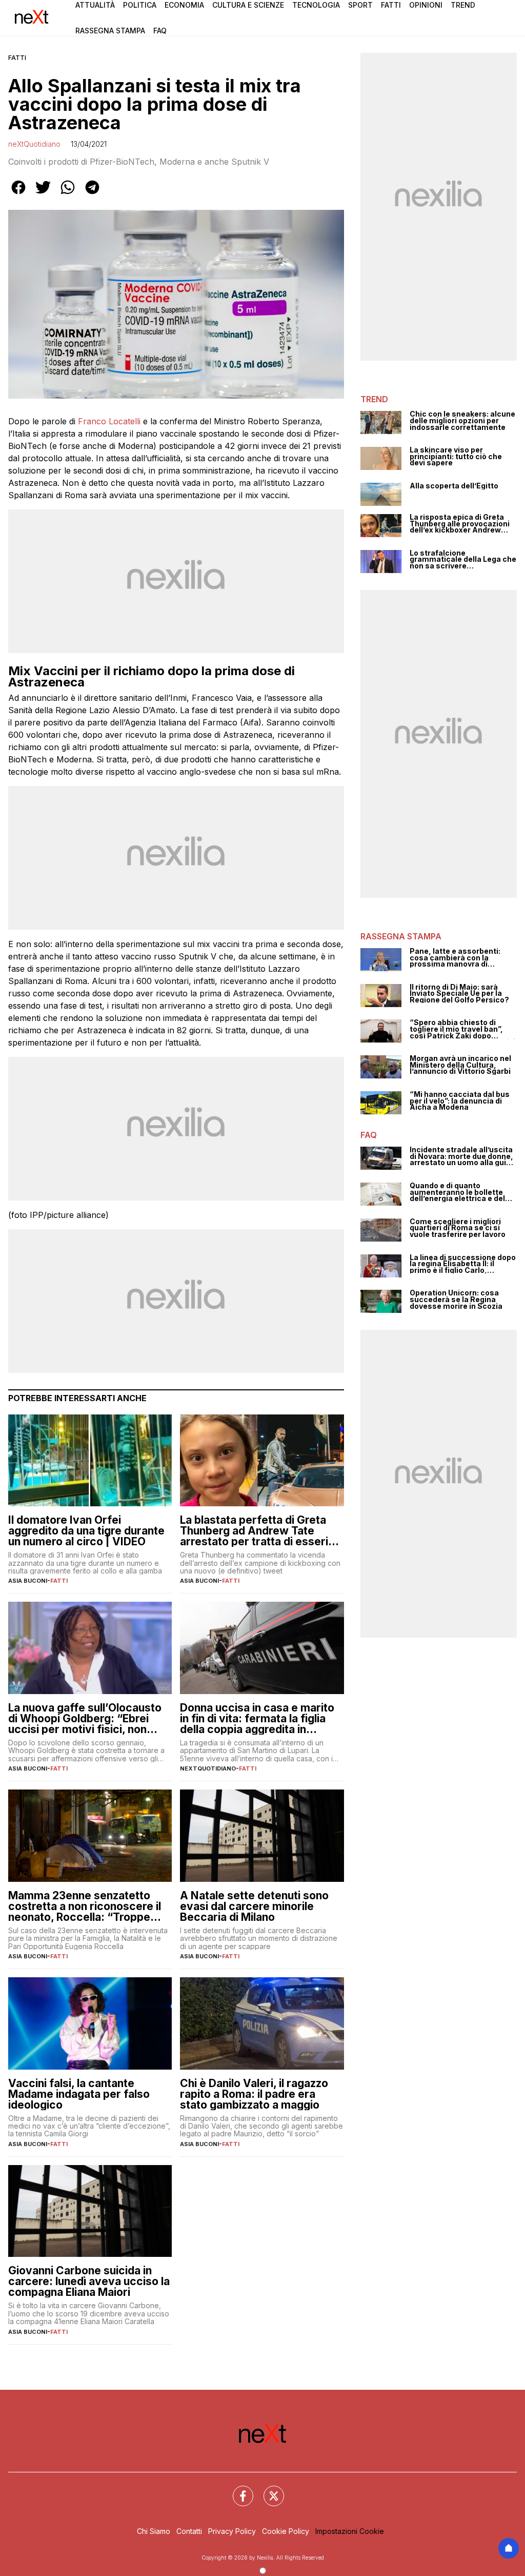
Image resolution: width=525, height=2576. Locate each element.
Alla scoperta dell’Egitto (454, 486)
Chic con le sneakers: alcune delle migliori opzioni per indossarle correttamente (462, 421)
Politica (140, 5)
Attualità (95, 5)
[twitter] (43, 194)
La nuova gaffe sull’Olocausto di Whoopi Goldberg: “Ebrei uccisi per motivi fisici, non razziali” (85, 1718)
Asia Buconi (28, 1581)
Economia (184, 5)
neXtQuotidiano (34, 144)
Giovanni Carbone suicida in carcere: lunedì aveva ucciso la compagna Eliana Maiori (89, 2281)
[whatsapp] (68, 194)
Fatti (391, 5)
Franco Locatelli (109, 421)
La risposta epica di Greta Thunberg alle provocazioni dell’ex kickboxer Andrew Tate (460, 524)
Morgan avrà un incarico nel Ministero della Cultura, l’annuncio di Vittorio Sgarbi (460, 1065)
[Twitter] (268, 2490)
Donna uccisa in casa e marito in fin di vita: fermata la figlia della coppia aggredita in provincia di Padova (257, 1718)
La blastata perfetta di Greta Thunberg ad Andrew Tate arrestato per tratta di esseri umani (254, 1531)
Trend (463, 5)
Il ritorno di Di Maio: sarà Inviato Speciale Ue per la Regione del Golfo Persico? (459, 994)
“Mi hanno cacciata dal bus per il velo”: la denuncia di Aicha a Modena (460, 1101)
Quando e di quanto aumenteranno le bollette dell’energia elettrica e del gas (457, 1192)
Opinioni (426, 5)
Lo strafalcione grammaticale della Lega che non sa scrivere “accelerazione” (463, 560)
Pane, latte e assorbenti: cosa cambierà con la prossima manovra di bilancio (455, 958)
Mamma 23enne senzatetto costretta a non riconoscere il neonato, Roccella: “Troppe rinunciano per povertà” (85, 1906)
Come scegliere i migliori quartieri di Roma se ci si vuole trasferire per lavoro (458, 1228)
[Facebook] (237, 2490)
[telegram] (92, 194)
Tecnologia (316, 5)
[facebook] (18, 194)
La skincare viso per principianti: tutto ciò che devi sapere (456, 457)
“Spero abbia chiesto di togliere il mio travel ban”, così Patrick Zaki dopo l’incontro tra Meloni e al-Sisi (462, 1029)
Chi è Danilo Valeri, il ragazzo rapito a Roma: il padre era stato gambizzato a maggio (254, 2094)
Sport (360, 5)
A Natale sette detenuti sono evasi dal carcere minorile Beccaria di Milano (254, 1906)
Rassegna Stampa (110, 31)
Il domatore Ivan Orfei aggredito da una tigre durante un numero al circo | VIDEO (86, 1531)
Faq (160, 31)
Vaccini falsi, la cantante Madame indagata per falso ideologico (79, 2094)
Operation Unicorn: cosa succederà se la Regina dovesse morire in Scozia (456, 1300)
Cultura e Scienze (248, 5)
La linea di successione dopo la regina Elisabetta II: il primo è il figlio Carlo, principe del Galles (463, 1264)
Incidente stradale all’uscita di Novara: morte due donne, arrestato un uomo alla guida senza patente (462, 1156)
